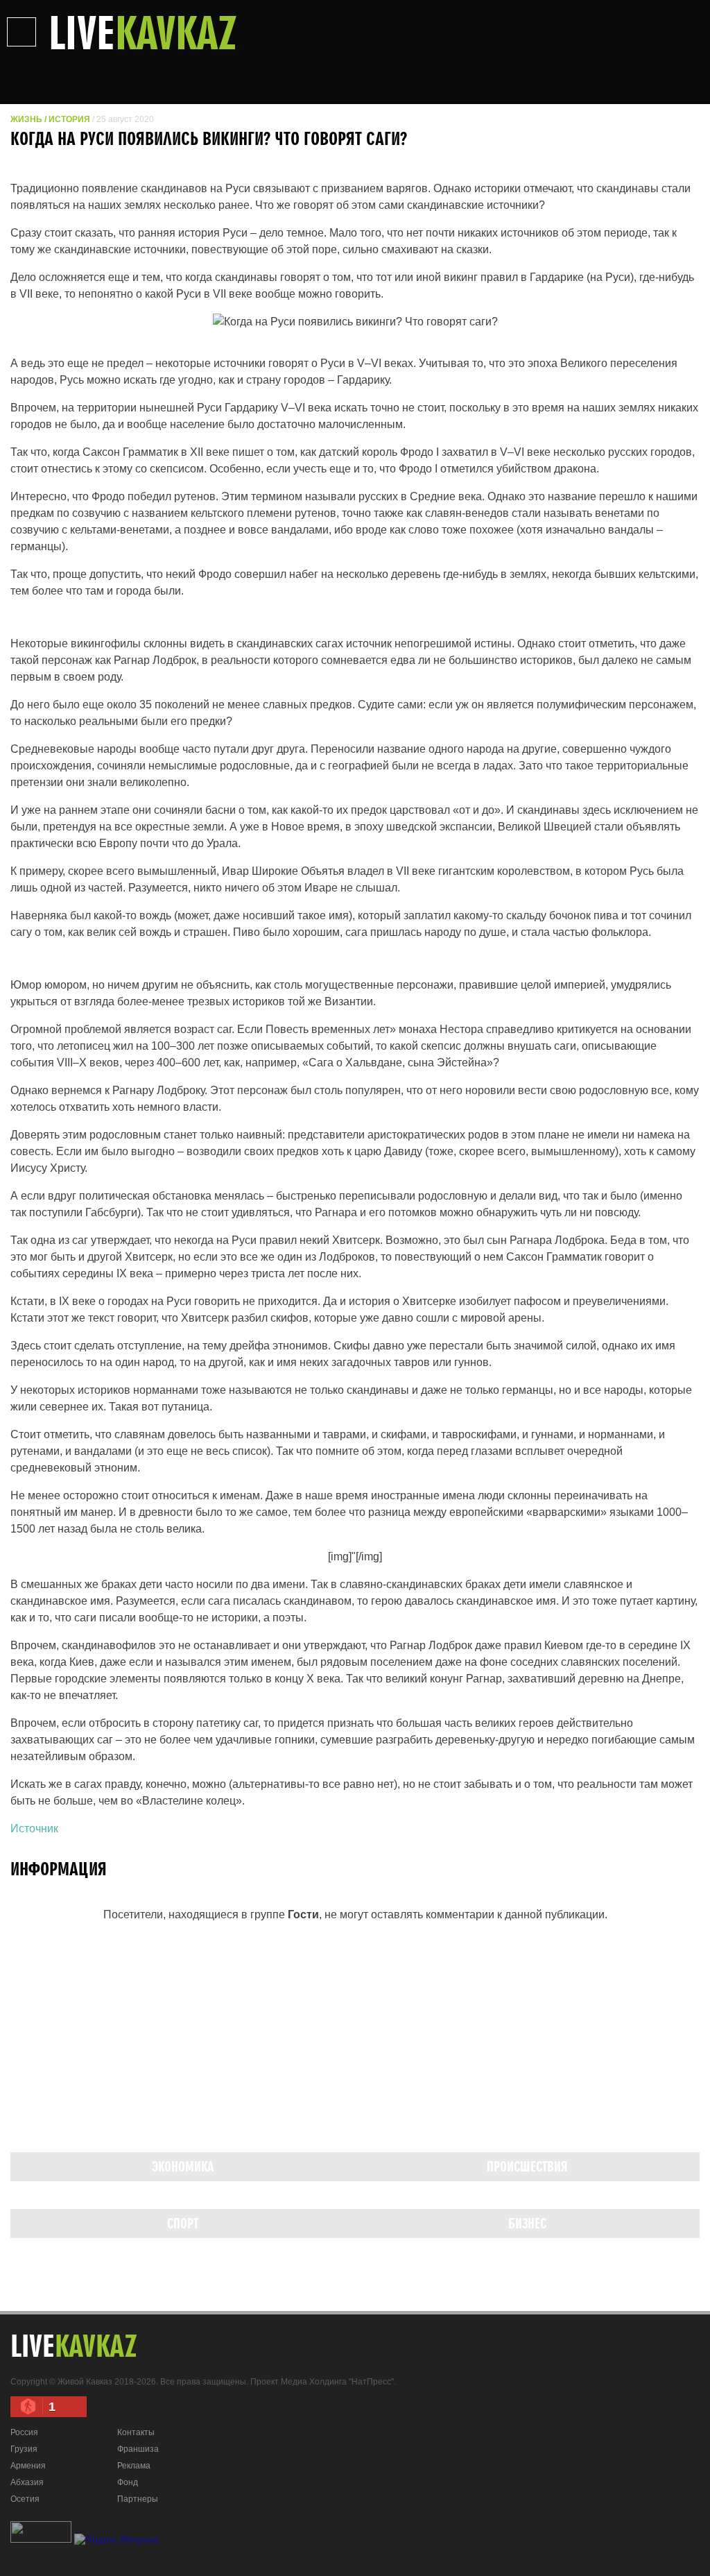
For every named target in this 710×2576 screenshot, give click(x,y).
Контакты (136, 2432)
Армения (28, 2466)
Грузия (24, 2449)
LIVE (143, 32)
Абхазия (27, 2482)
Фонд (128, 2482)
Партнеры (138, 2499)
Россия (24, 2432)
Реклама (134, 2466)
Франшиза (138, 2449)
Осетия (25, 2499)
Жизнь (26, 119)
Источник (34, 1828)
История (69, 119)
